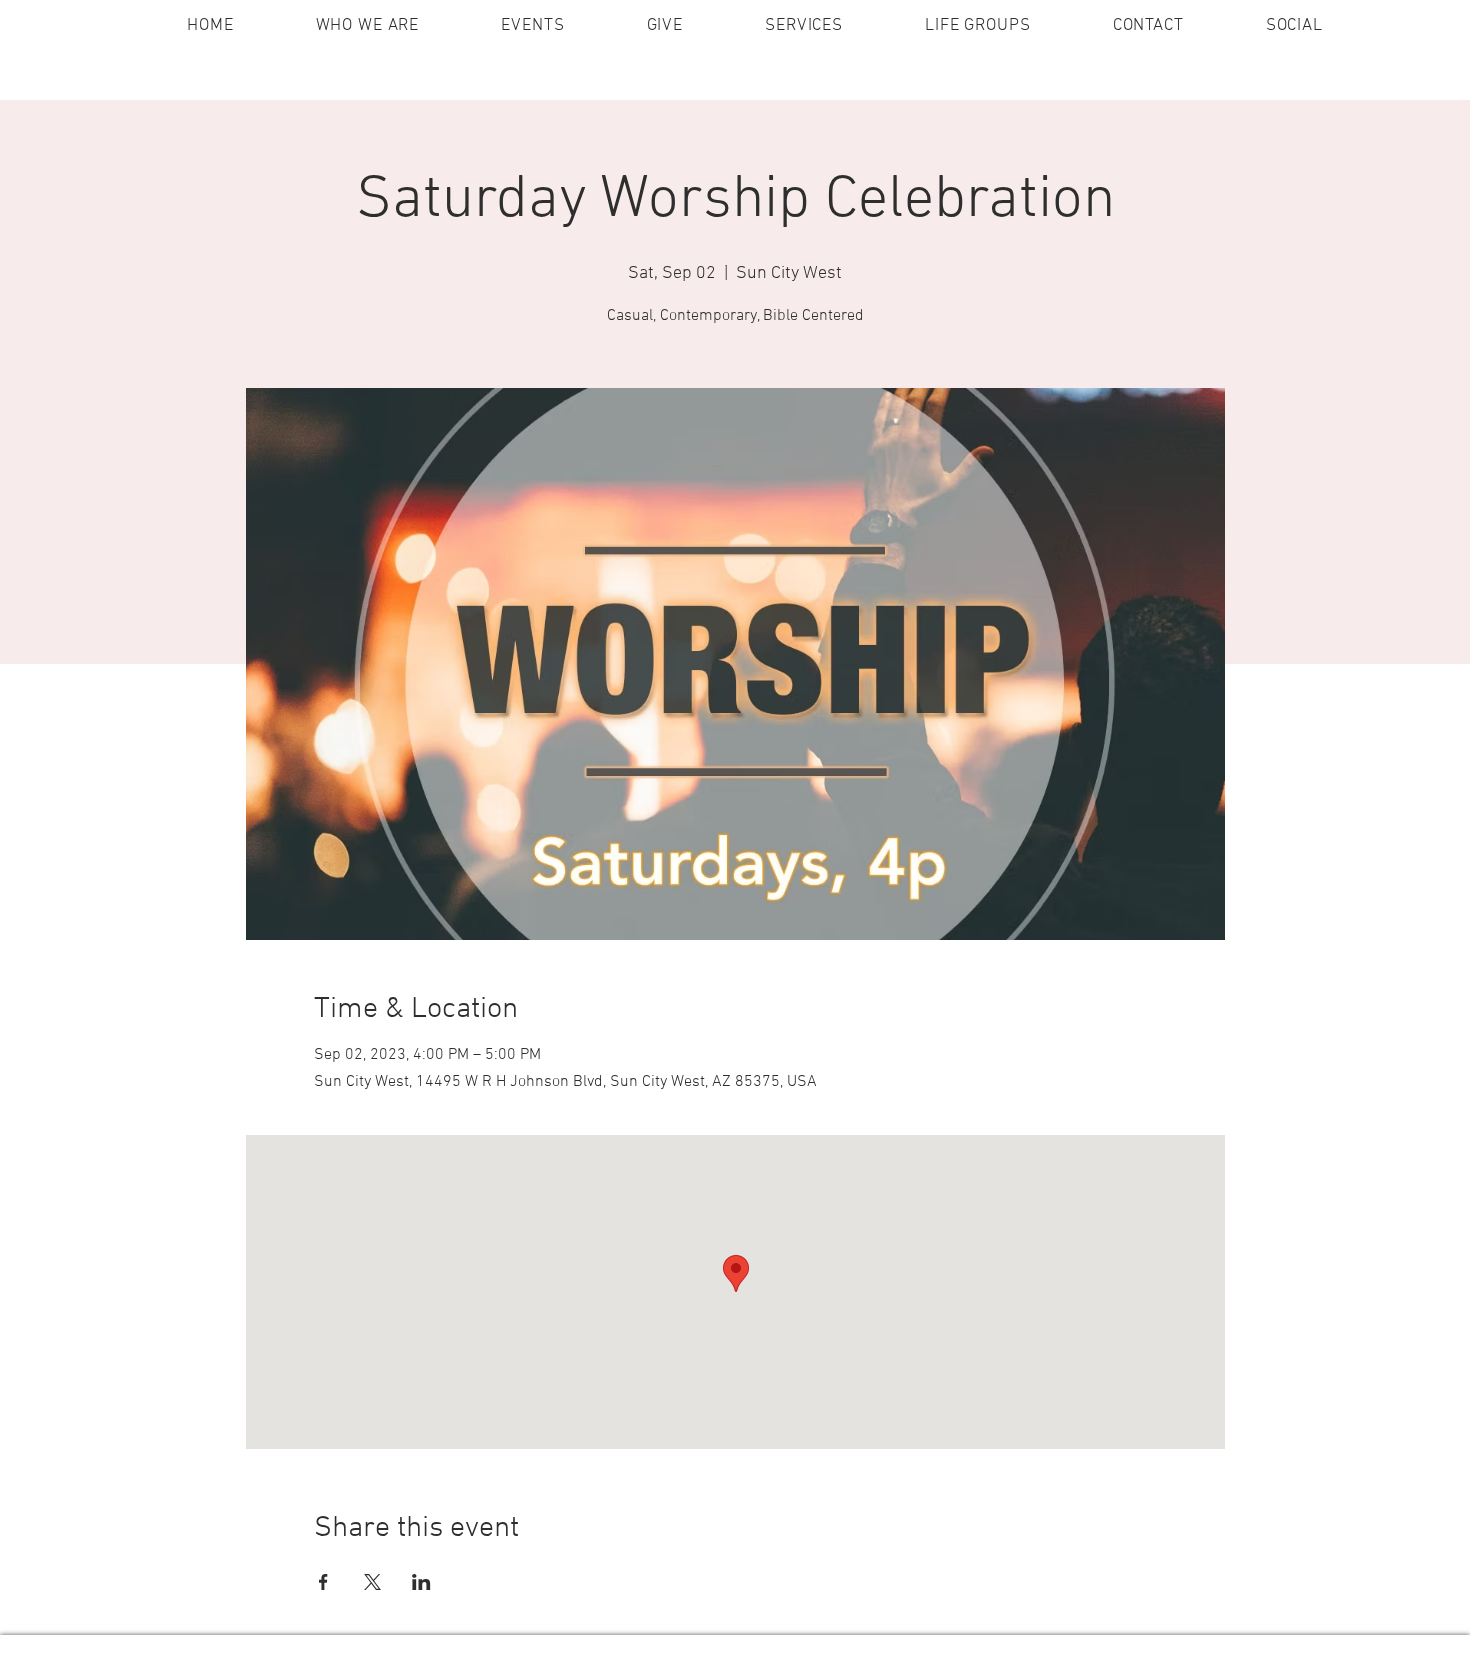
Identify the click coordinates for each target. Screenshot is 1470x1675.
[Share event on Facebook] (323, 1582)
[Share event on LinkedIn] (421, 1582)
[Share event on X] (372, 1582)
